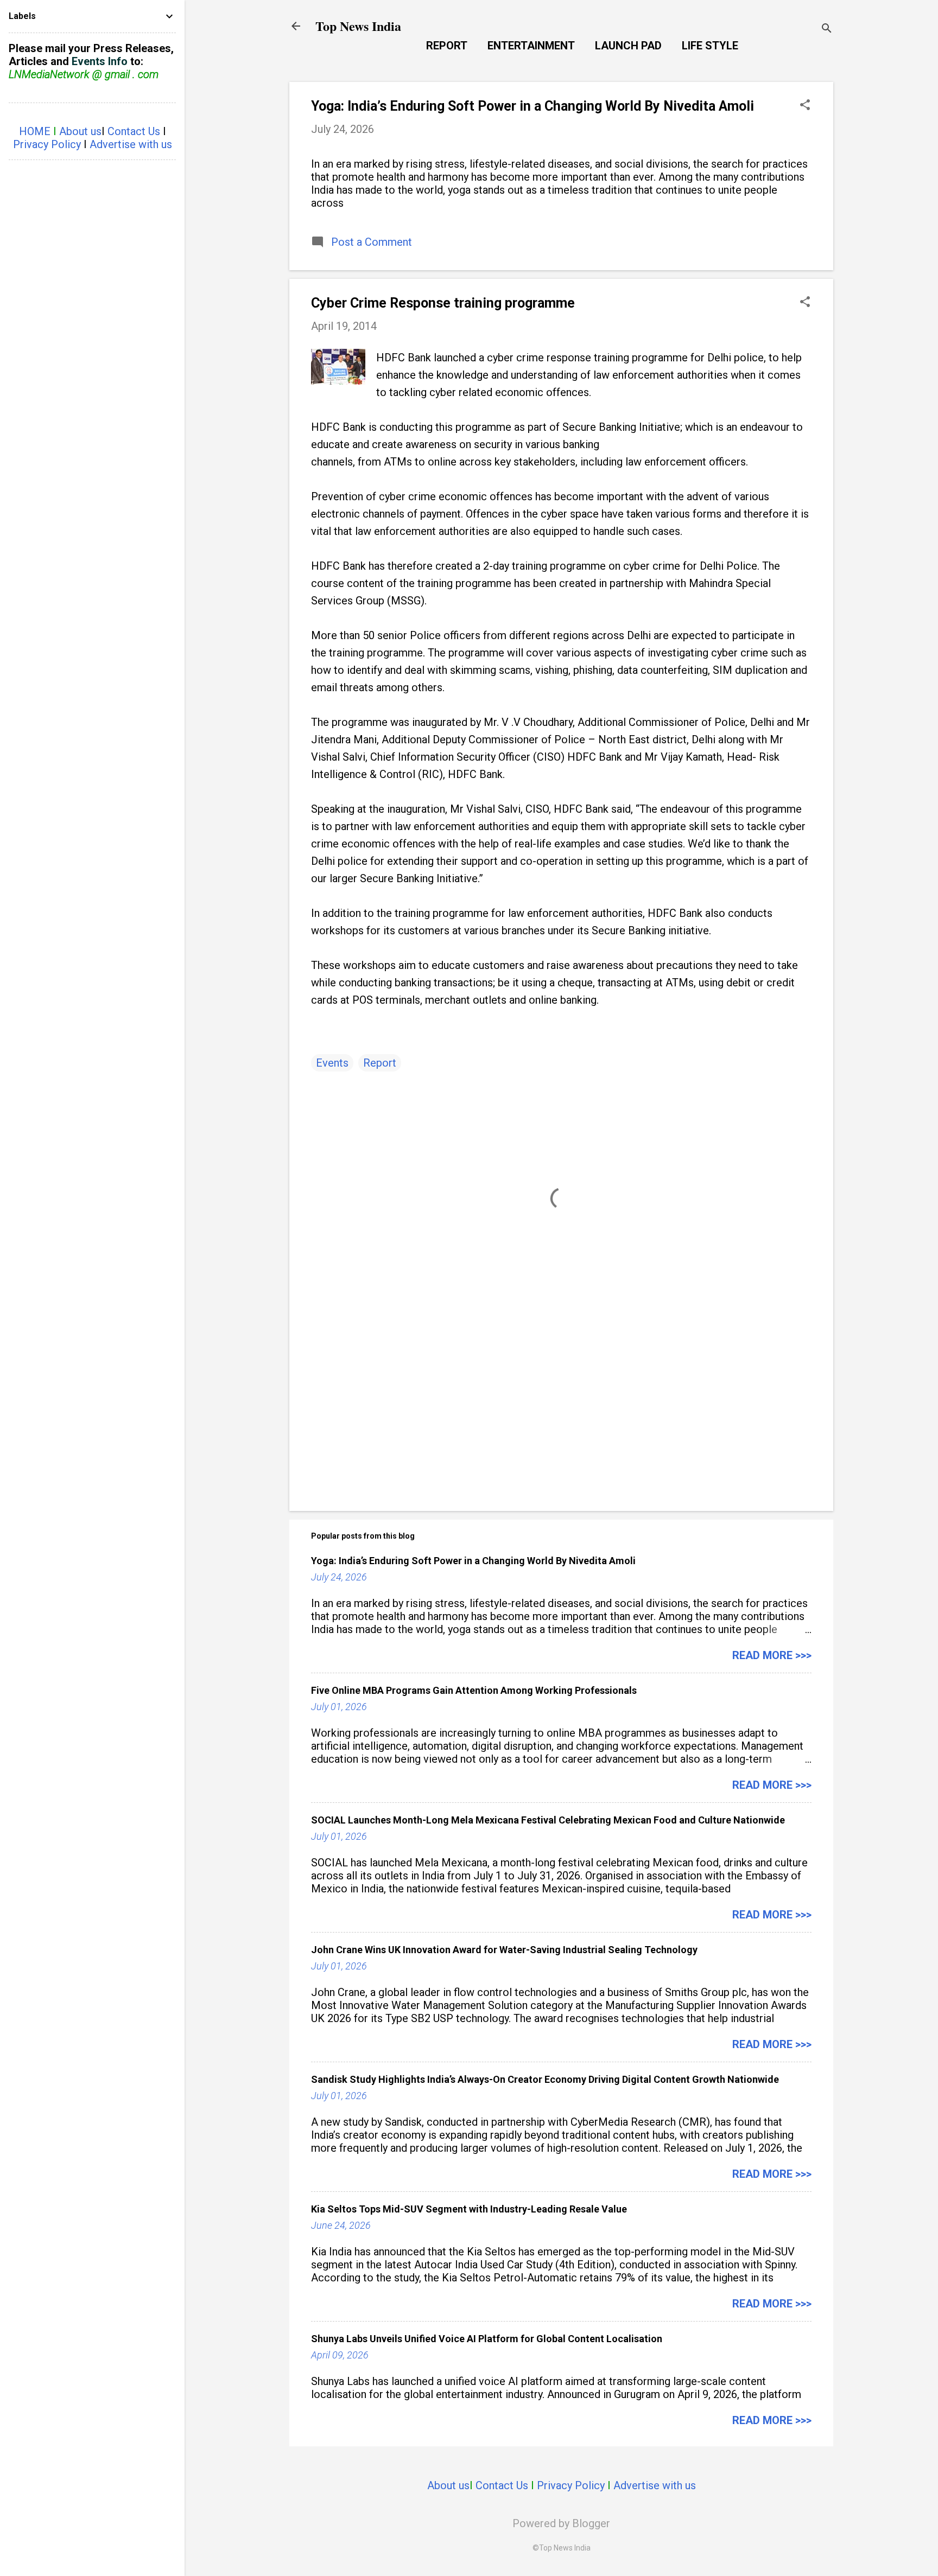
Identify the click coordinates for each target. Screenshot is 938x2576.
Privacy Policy (571, 2485)
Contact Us (502, 2485)
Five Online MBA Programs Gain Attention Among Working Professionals (474, 1690)
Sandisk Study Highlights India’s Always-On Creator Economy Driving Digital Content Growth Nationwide (545, 2079)
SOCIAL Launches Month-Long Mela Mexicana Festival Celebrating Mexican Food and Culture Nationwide (548, 1820)
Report (447, 46)
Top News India (358, 26)
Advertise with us (655, 2485)
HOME (35, 131)
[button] (805, 106)
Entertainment (531, 46)
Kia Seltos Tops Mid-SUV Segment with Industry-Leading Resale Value (469, 2209)
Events (332, 1063)
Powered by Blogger (561, 2523)
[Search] (827, 30)
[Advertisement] (561, 1410)
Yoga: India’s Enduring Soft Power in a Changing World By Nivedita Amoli (533, 106)
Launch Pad (628, 46)
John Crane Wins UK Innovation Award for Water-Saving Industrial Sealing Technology (504, 1950)
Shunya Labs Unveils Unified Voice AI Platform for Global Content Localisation (487, 2339)
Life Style (710, 46)
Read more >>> (772, 1655)
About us (448, 2485)
